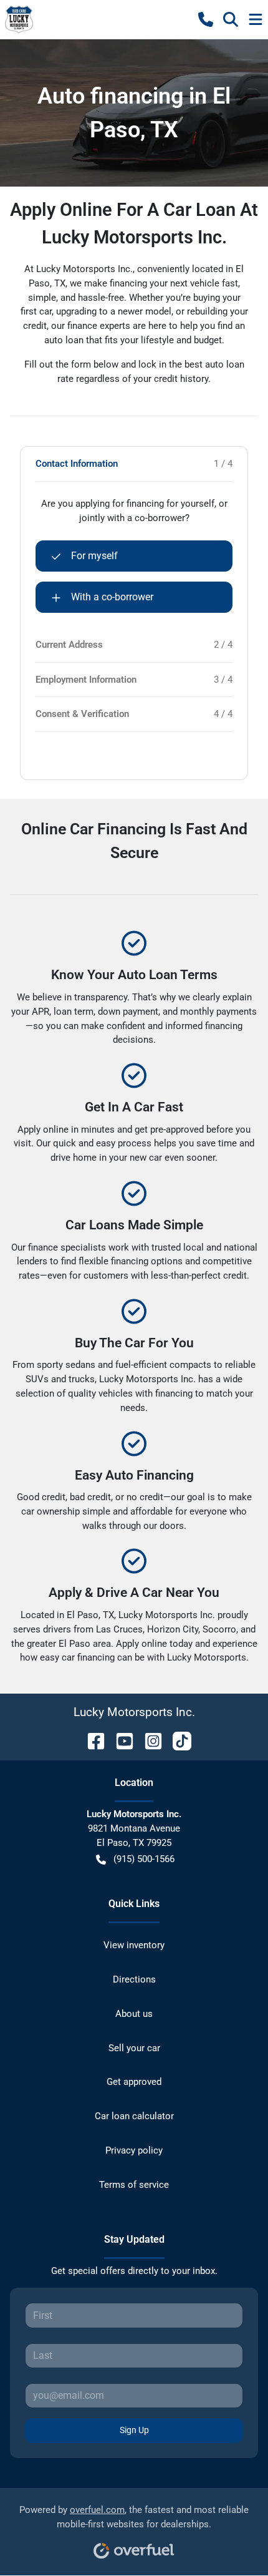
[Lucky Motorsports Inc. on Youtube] (120, 1740)
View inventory (134, 1945)
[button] (206, 19)
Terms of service (134, 2185)
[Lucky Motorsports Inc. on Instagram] (148, 1740)
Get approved (134, 2082)
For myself (94, 556)
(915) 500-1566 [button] (144, 1859)
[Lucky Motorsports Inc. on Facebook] (91, 1740)
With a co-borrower (112, 597)
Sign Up (134, 2430)
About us (134, 2014)
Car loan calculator (134, 2116)
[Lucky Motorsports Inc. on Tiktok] (177, 1740)
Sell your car (134, 2048)
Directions (134, 1979)
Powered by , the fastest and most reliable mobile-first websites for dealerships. (134, 2517)
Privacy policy (134, 2150)
